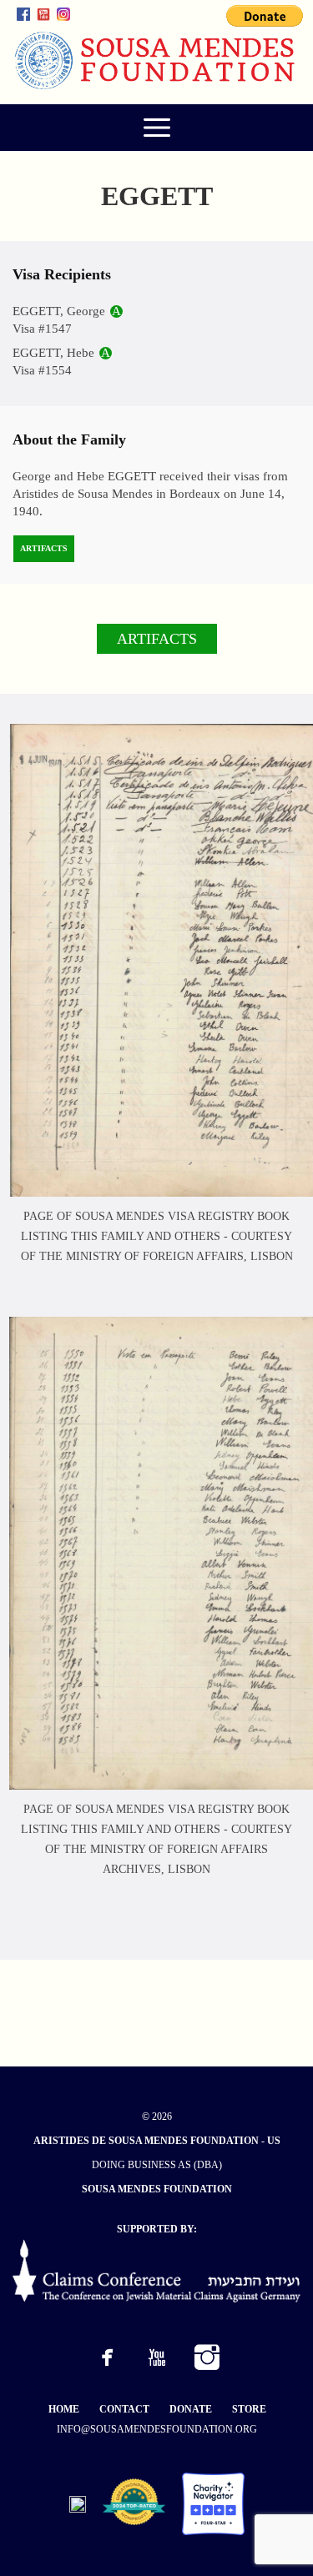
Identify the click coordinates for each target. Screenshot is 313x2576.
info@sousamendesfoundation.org (157, 2429)
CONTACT (124, 2409)
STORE (249, 2409)
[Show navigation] (156, 128)
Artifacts (44, 548)
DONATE (191, 2409)
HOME (64, 2409)
